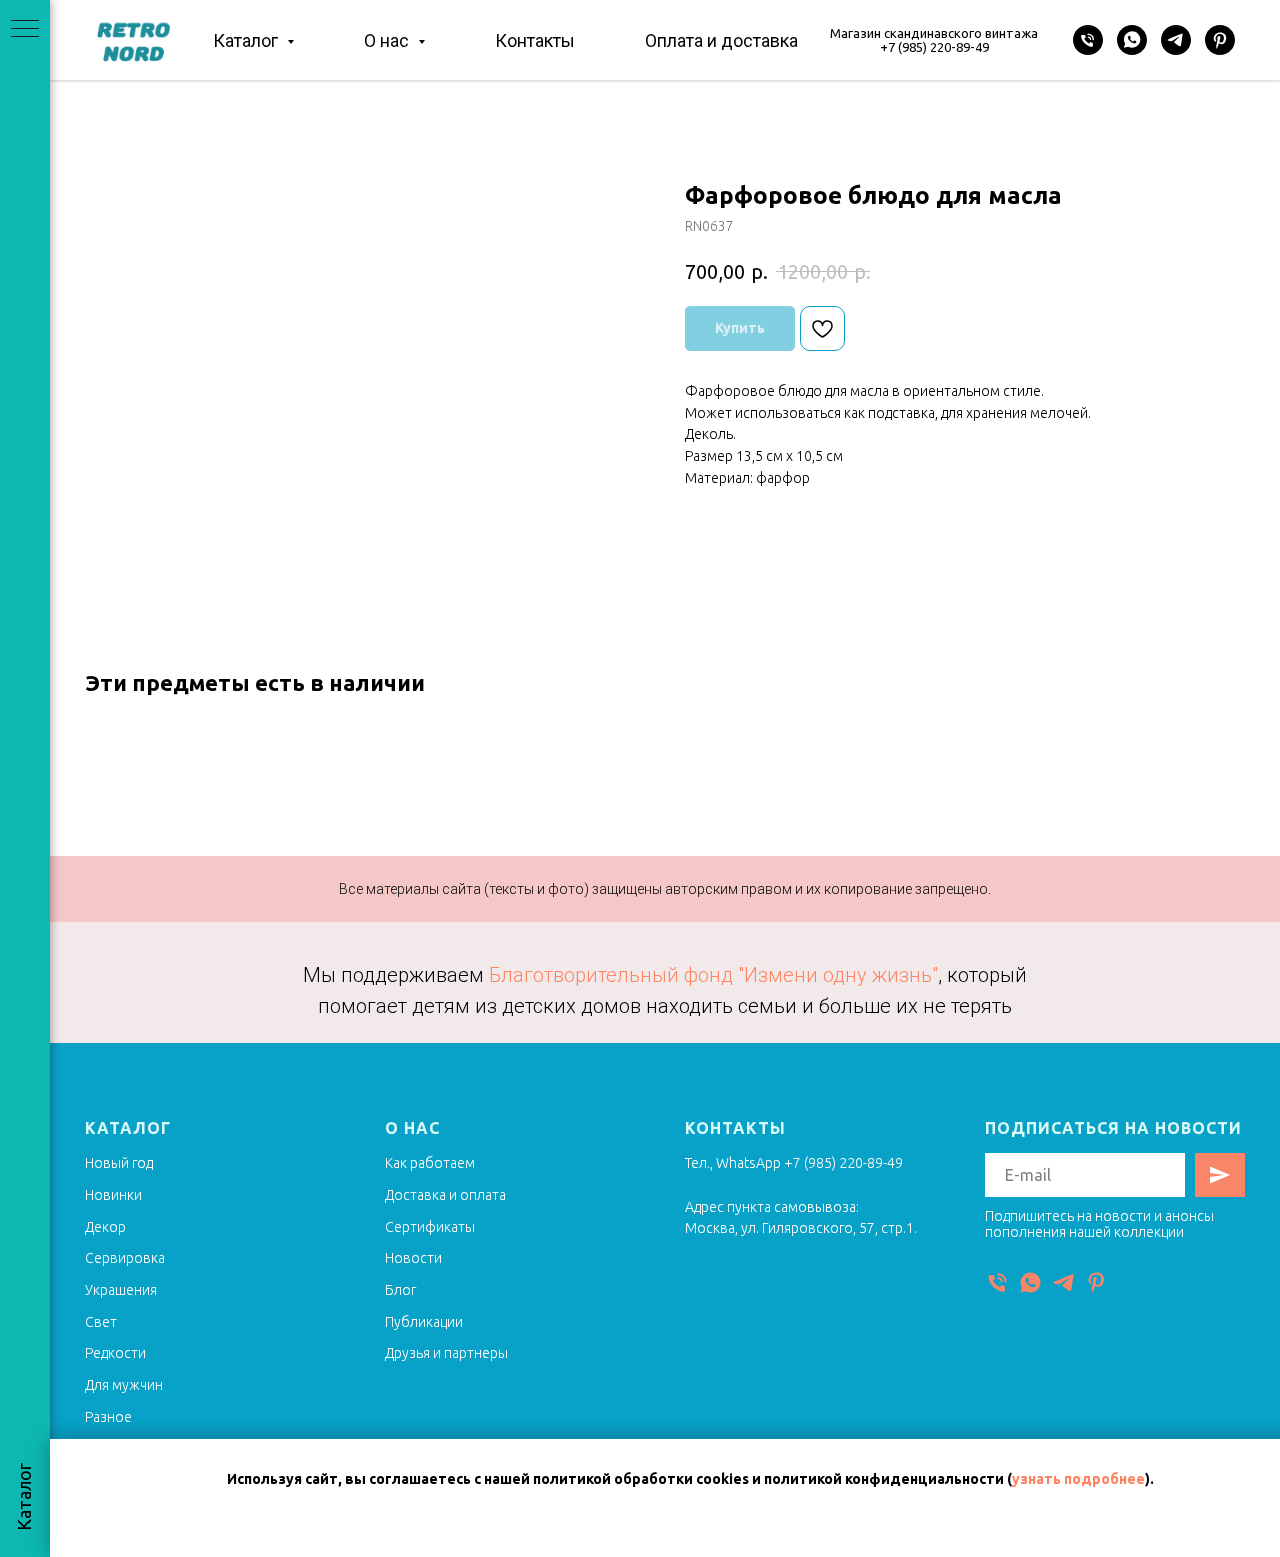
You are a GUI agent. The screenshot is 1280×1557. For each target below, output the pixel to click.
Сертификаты (430, 1227)
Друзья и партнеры (446, 1353)
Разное (108, 1417)
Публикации (424, 1322)
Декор (105, 1227)
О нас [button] (388, 40)
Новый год (119, 1163)
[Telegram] (1176, 40)
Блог (400, 1290)
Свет (101, 1322)
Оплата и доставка (721, 40)
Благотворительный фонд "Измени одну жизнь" (713, 975)
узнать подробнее (1078, 1479)
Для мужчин (124, 1385)
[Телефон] (1088, 40)
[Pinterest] (1220, 40)
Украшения (121, 1290)
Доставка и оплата (445, 1195)
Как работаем (430, 1163)
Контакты (535, 40)
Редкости (115, 1353)
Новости (413, 1258)
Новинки (113, 1195)
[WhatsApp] (1132, 40)
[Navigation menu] (25, 30)
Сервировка (125, 1258)
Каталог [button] (247, 40)
